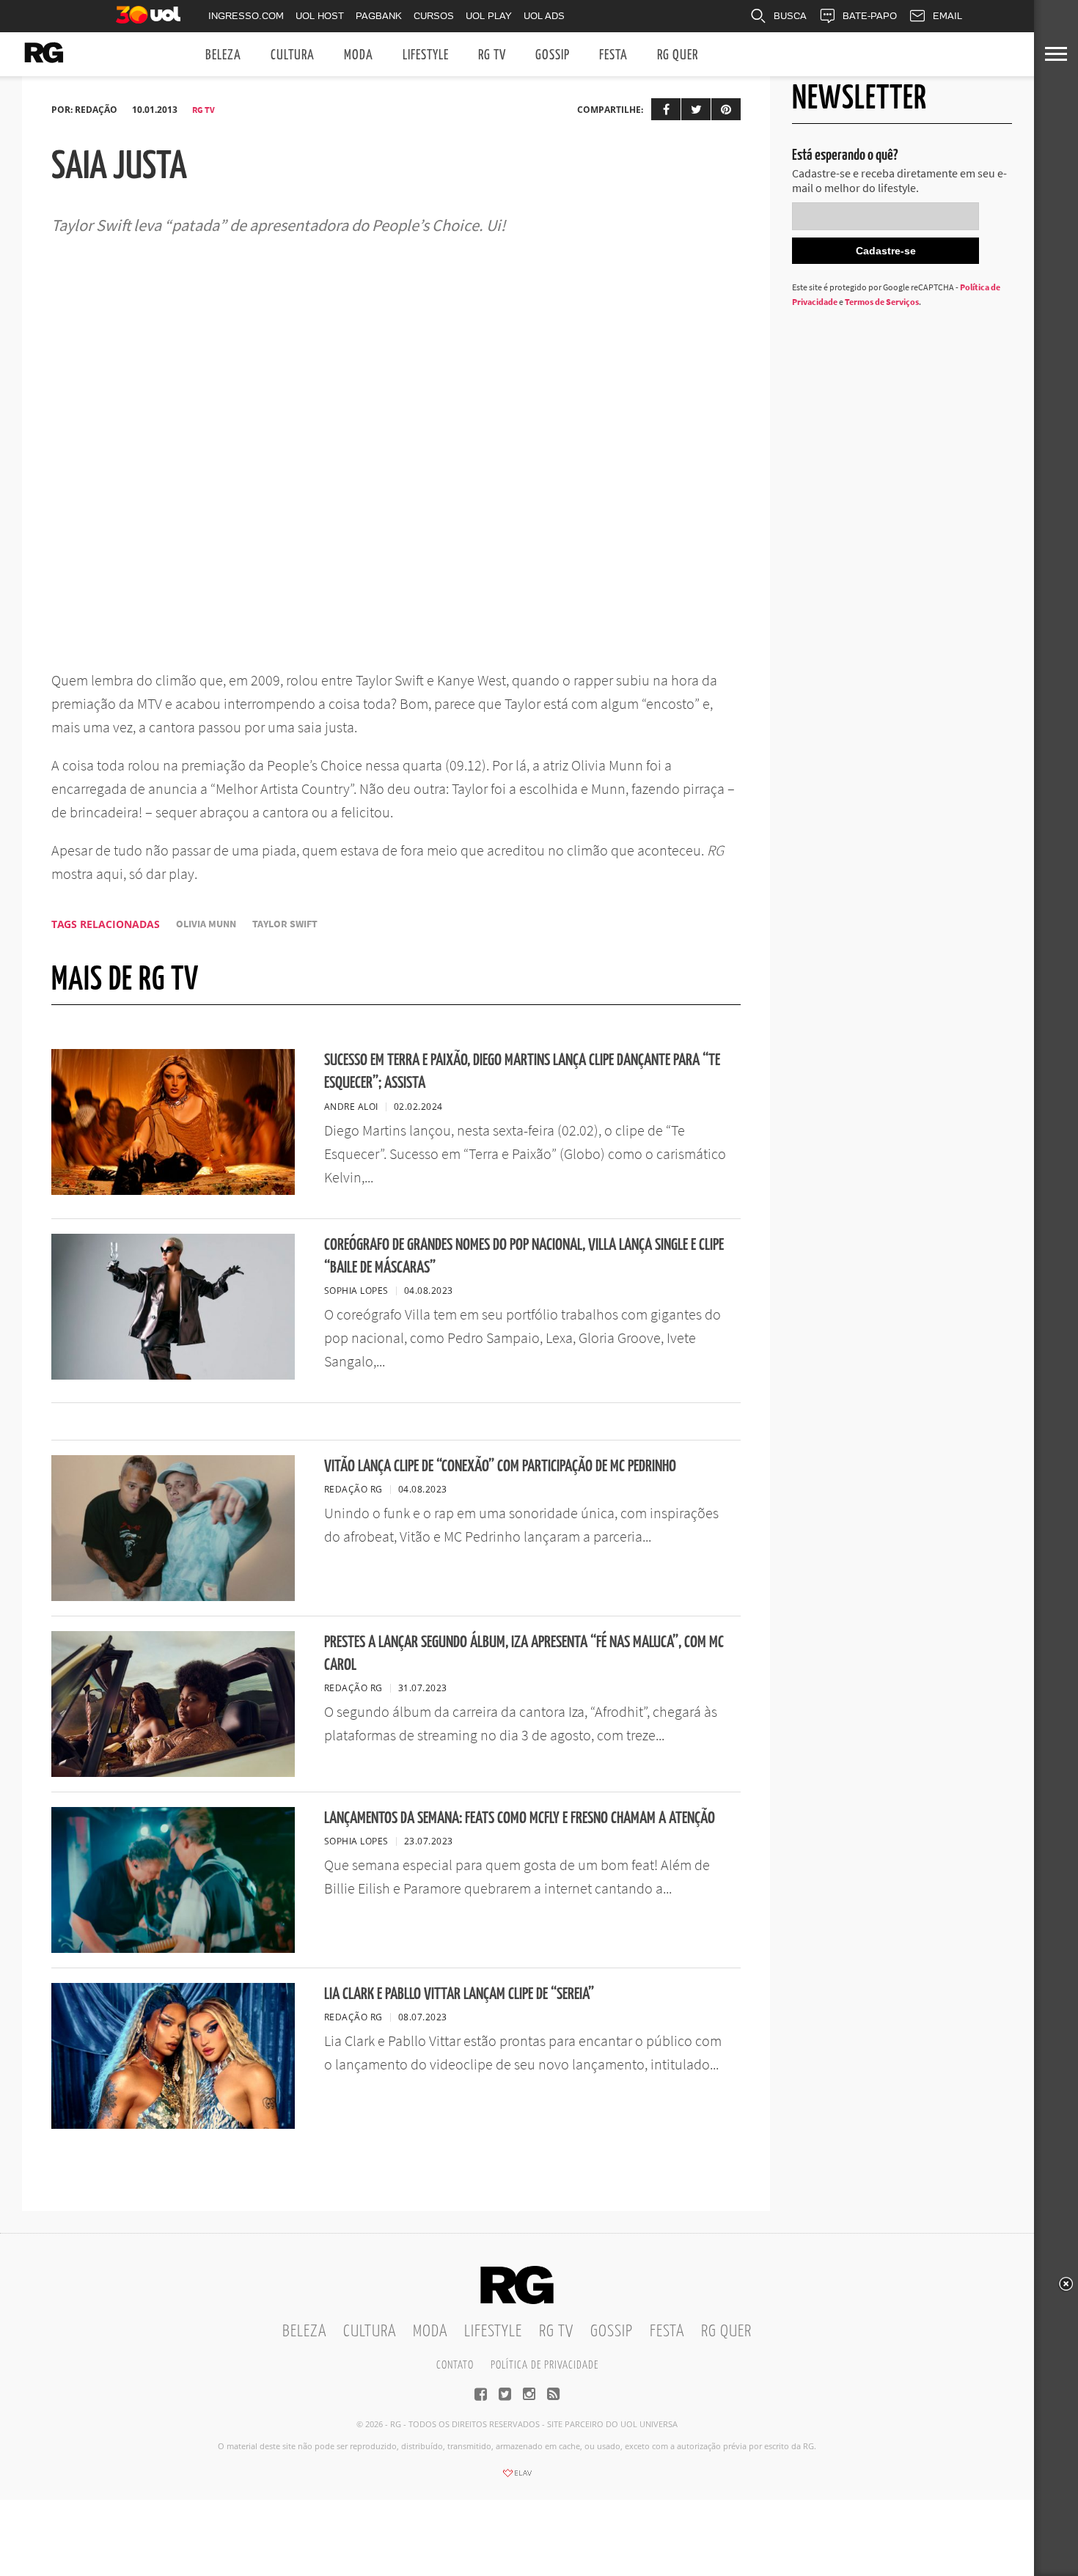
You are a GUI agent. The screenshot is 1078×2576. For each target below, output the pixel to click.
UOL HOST (320, 16)
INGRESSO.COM (246, 16)
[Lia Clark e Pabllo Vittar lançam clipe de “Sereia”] (173, 2124)
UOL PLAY (489, 16)
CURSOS (434, 16)
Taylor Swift (285, 924)
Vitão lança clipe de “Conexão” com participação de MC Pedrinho (500, 1467)
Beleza (223, 55)
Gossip (553, 55)
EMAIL (947, 16)
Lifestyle (426, 55)
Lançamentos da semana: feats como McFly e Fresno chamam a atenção (520, 1818)
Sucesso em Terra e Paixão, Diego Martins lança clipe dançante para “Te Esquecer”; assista (522, 1072)
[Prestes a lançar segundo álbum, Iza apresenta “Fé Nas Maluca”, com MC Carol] (173, 1773)
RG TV (492, 55)
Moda (359, 55)
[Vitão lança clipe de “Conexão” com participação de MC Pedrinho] (173, 1597)
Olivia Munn (206, 924)
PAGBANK (379, 16)
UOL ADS (544, 16)
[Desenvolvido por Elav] (517, 2478)
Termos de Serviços (882, 302)
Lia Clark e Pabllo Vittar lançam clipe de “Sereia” (459, 1994)
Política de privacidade (544, 2365)
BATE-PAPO (870, 16)
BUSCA (790, 16)
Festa (613, 55)
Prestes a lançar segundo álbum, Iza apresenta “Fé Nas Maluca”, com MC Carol (524, 1654)
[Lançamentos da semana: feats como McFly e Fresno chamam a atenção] (173, 1948)
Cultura (293, 55)
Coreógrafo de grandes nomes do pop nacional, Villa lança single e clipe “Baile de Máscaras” (524, 1256)
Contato (455, 2365)
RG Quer (678, 55)
